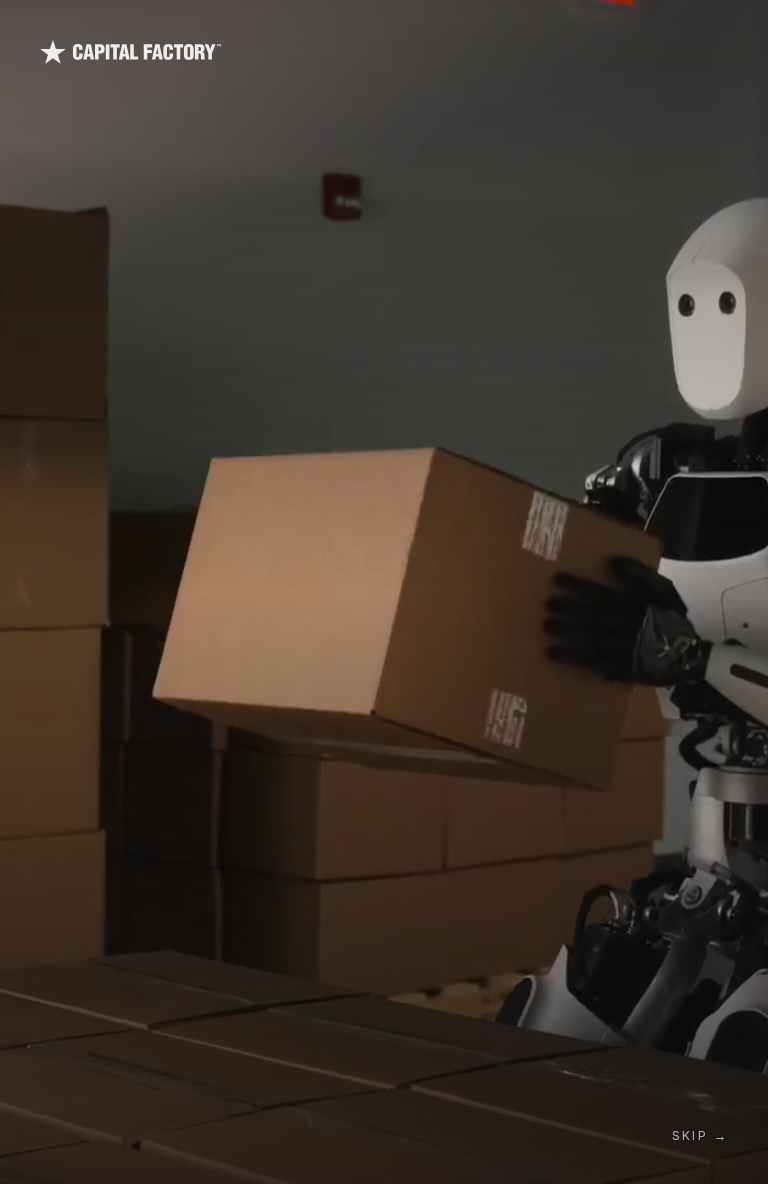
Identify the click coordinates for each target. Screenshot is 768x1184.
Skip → (700, 1135)
